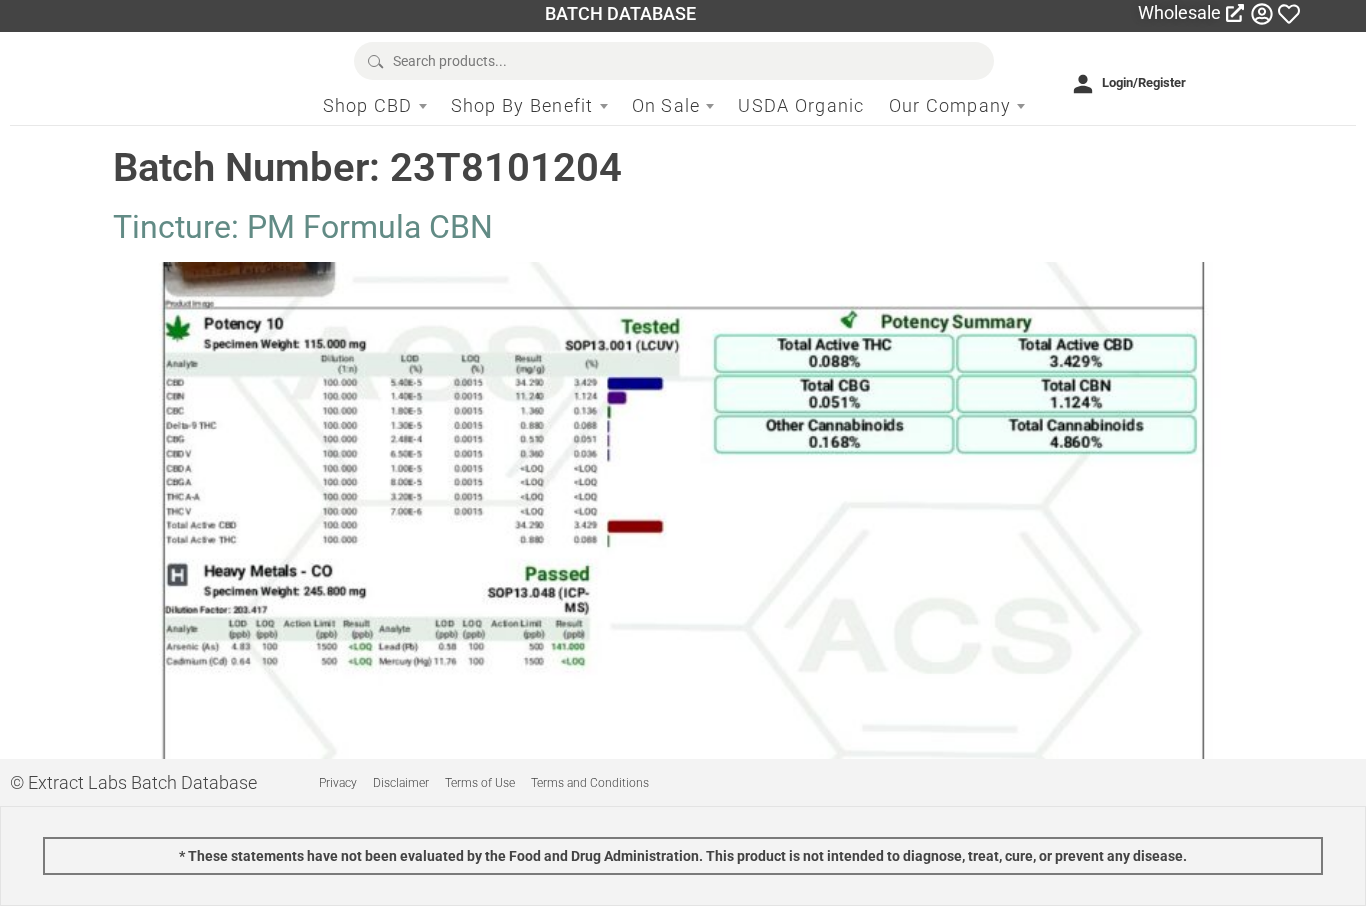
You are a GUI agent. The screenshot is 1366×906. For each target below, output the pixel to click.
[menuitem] (375, 105)
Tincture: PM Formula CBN (303, 227)
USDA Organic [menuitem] (801, 105)
